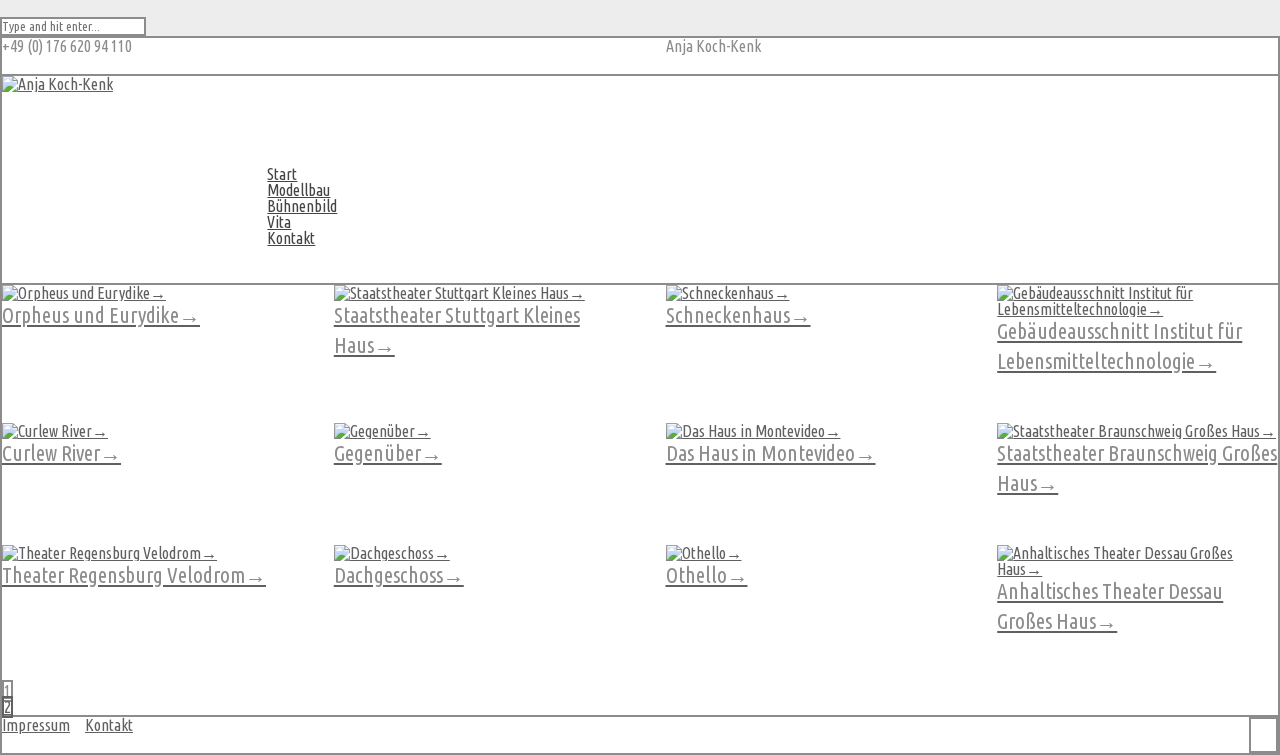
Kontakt (291, 238)
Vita (279, 222)
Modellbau (298, 190)
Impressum (36, 725)
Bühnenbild (302, 206)
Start (282, 174)
